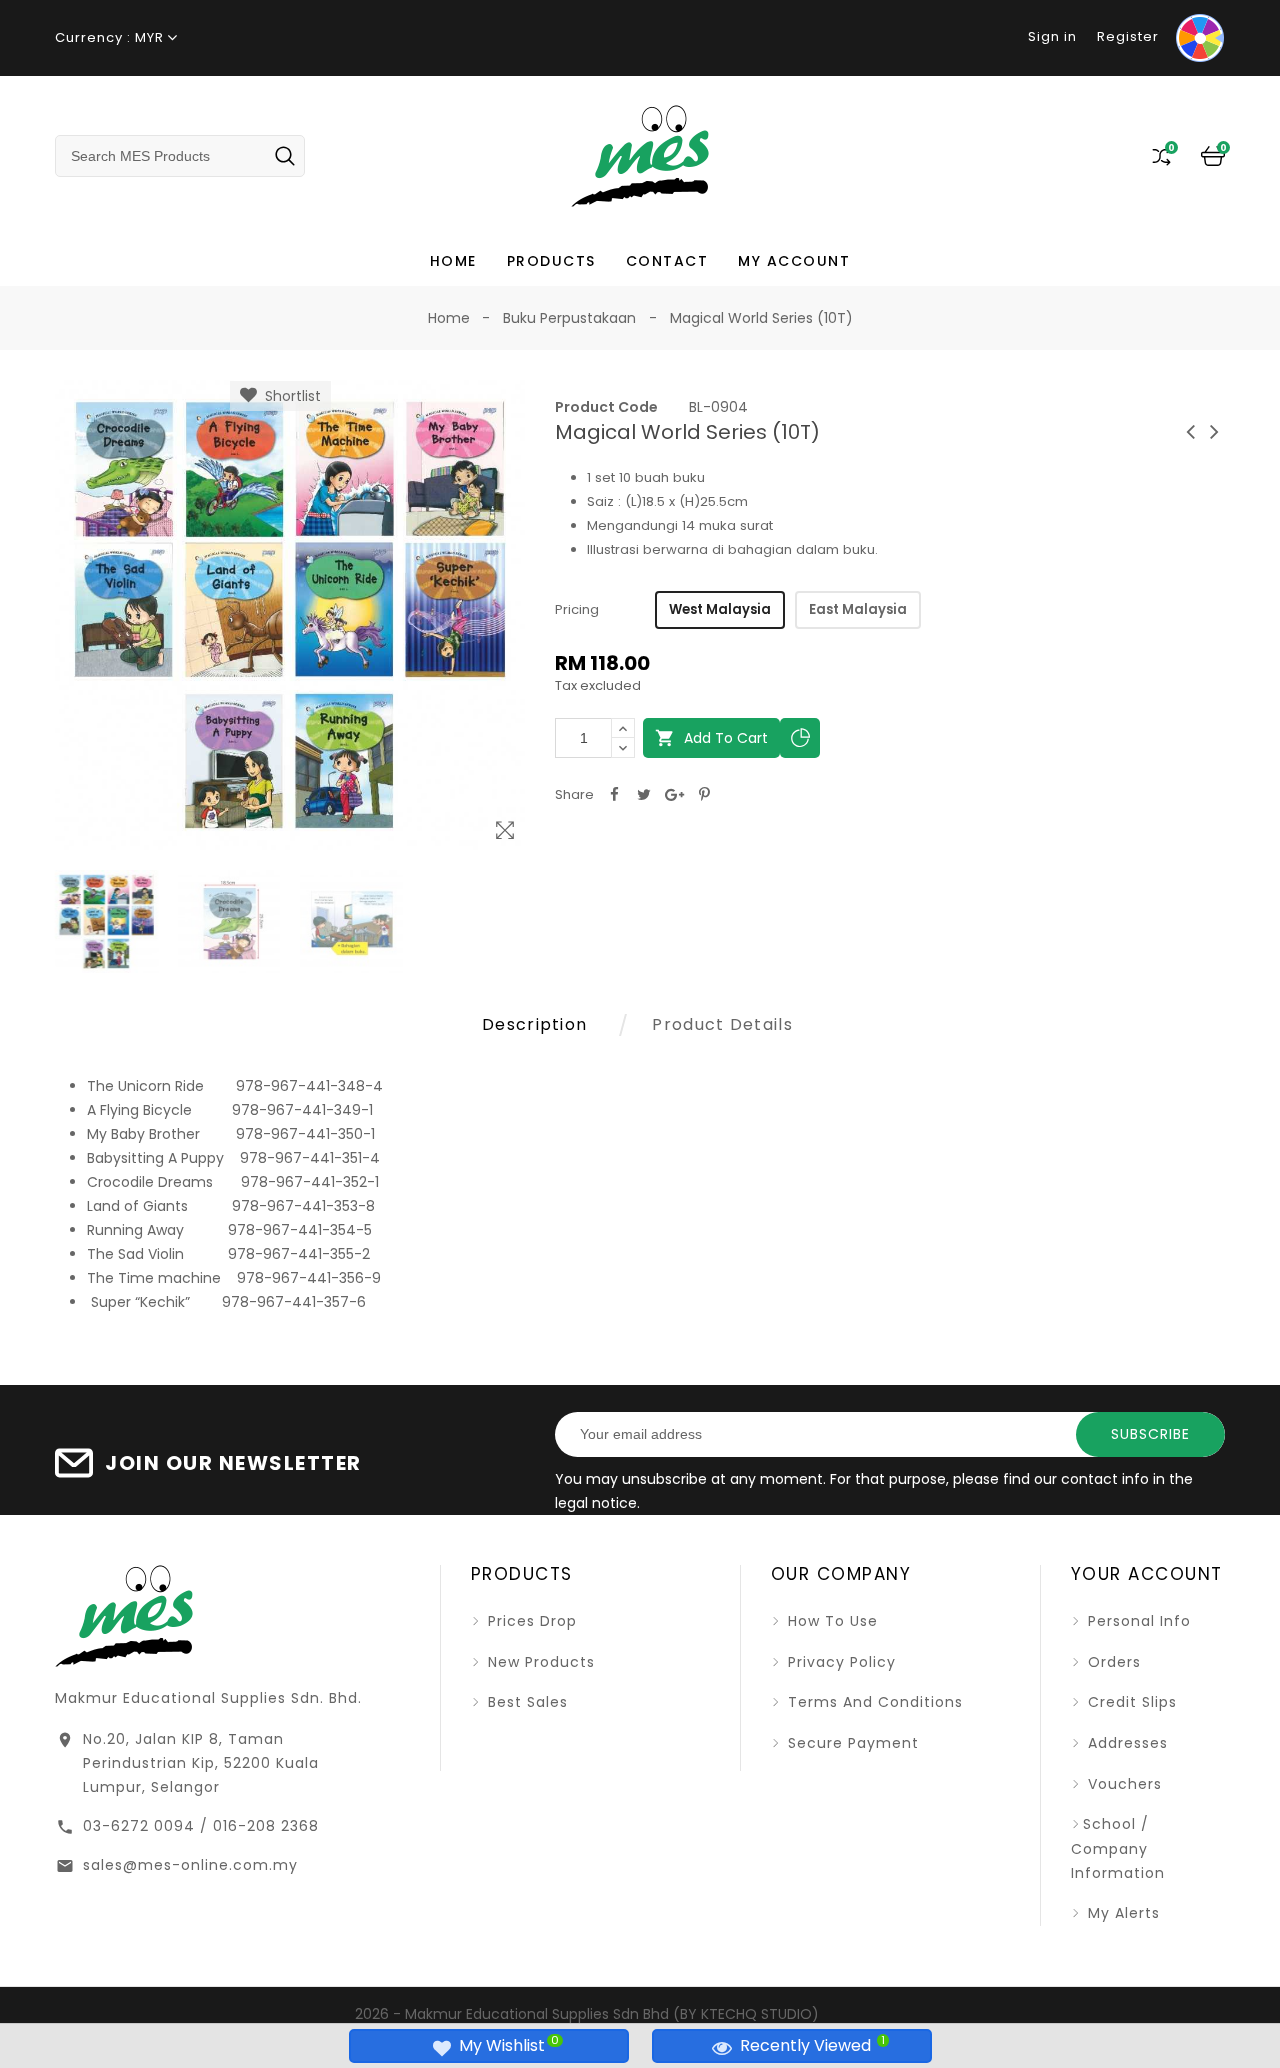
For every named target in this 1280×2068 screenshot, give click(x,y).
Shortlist (289, 396)
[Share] (614, 795)
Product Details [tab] (722, 1024)
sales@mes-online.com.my (190, 1865)
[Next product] (1215, 431)
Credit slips (1130, 1702)
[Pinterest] (704, 795)
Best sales (525, 1702)
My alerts (1121, 1913)
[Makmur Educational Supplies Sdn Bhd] (124, 1614)
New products (539, 1662)
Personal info (1137, 1621)
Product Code (606, 407)
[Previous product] (1191, 431)
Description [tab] (534, 1024)
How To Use (830, 1621)
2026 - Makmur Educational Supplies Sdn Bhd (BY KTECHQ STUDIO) (587, 2014)
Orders (1112, 1662)
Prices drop (530, 1621)
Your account (1147, 1574)
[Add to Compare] (800, 738)
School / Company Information (1118, 1848)
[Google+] (674, 795)
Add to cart (711, 738)
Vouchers (1122, 1784)
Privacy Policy (839, 1662)
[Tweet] (644, 795)
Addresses (1125, 1743)
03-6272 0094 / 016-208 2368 (201, 1826)
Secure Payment (851, 1743)
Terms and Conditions (873, 1702)
